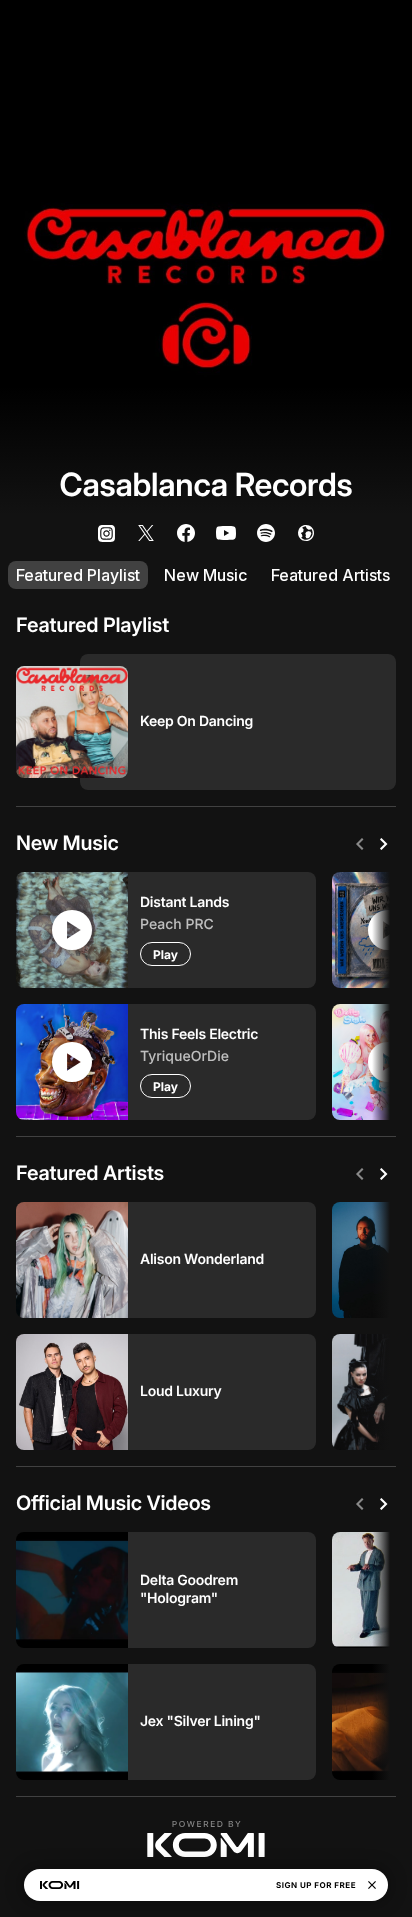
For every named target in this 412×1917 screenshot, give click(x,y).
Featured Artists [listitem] (330, 575)
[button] (206, 1839)
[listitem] (106, 533)
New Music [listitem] (205, 575)
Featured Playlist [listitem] (78, 575)
